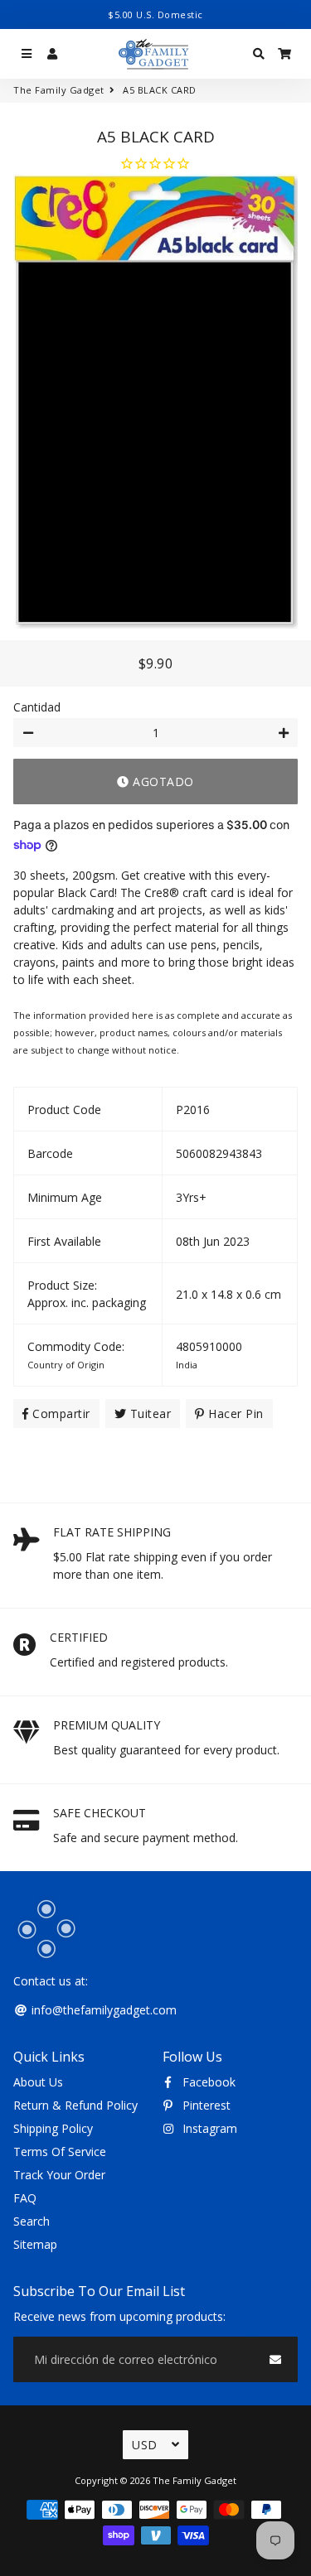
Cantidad (37, 707)
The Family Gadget (59, 90)
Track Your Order (59, 2175)
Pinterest (205, 2105)
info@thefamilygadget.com (102, 2010)
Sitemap (35, 2244)
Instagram (208, 2128)
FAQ (25, 2198)
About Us (38, 2082)
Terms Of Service (60, 2151)
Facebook (207, 2082)
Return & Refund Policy (75, 2105)
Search (32, 2221)
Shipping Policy (53, 2128)
